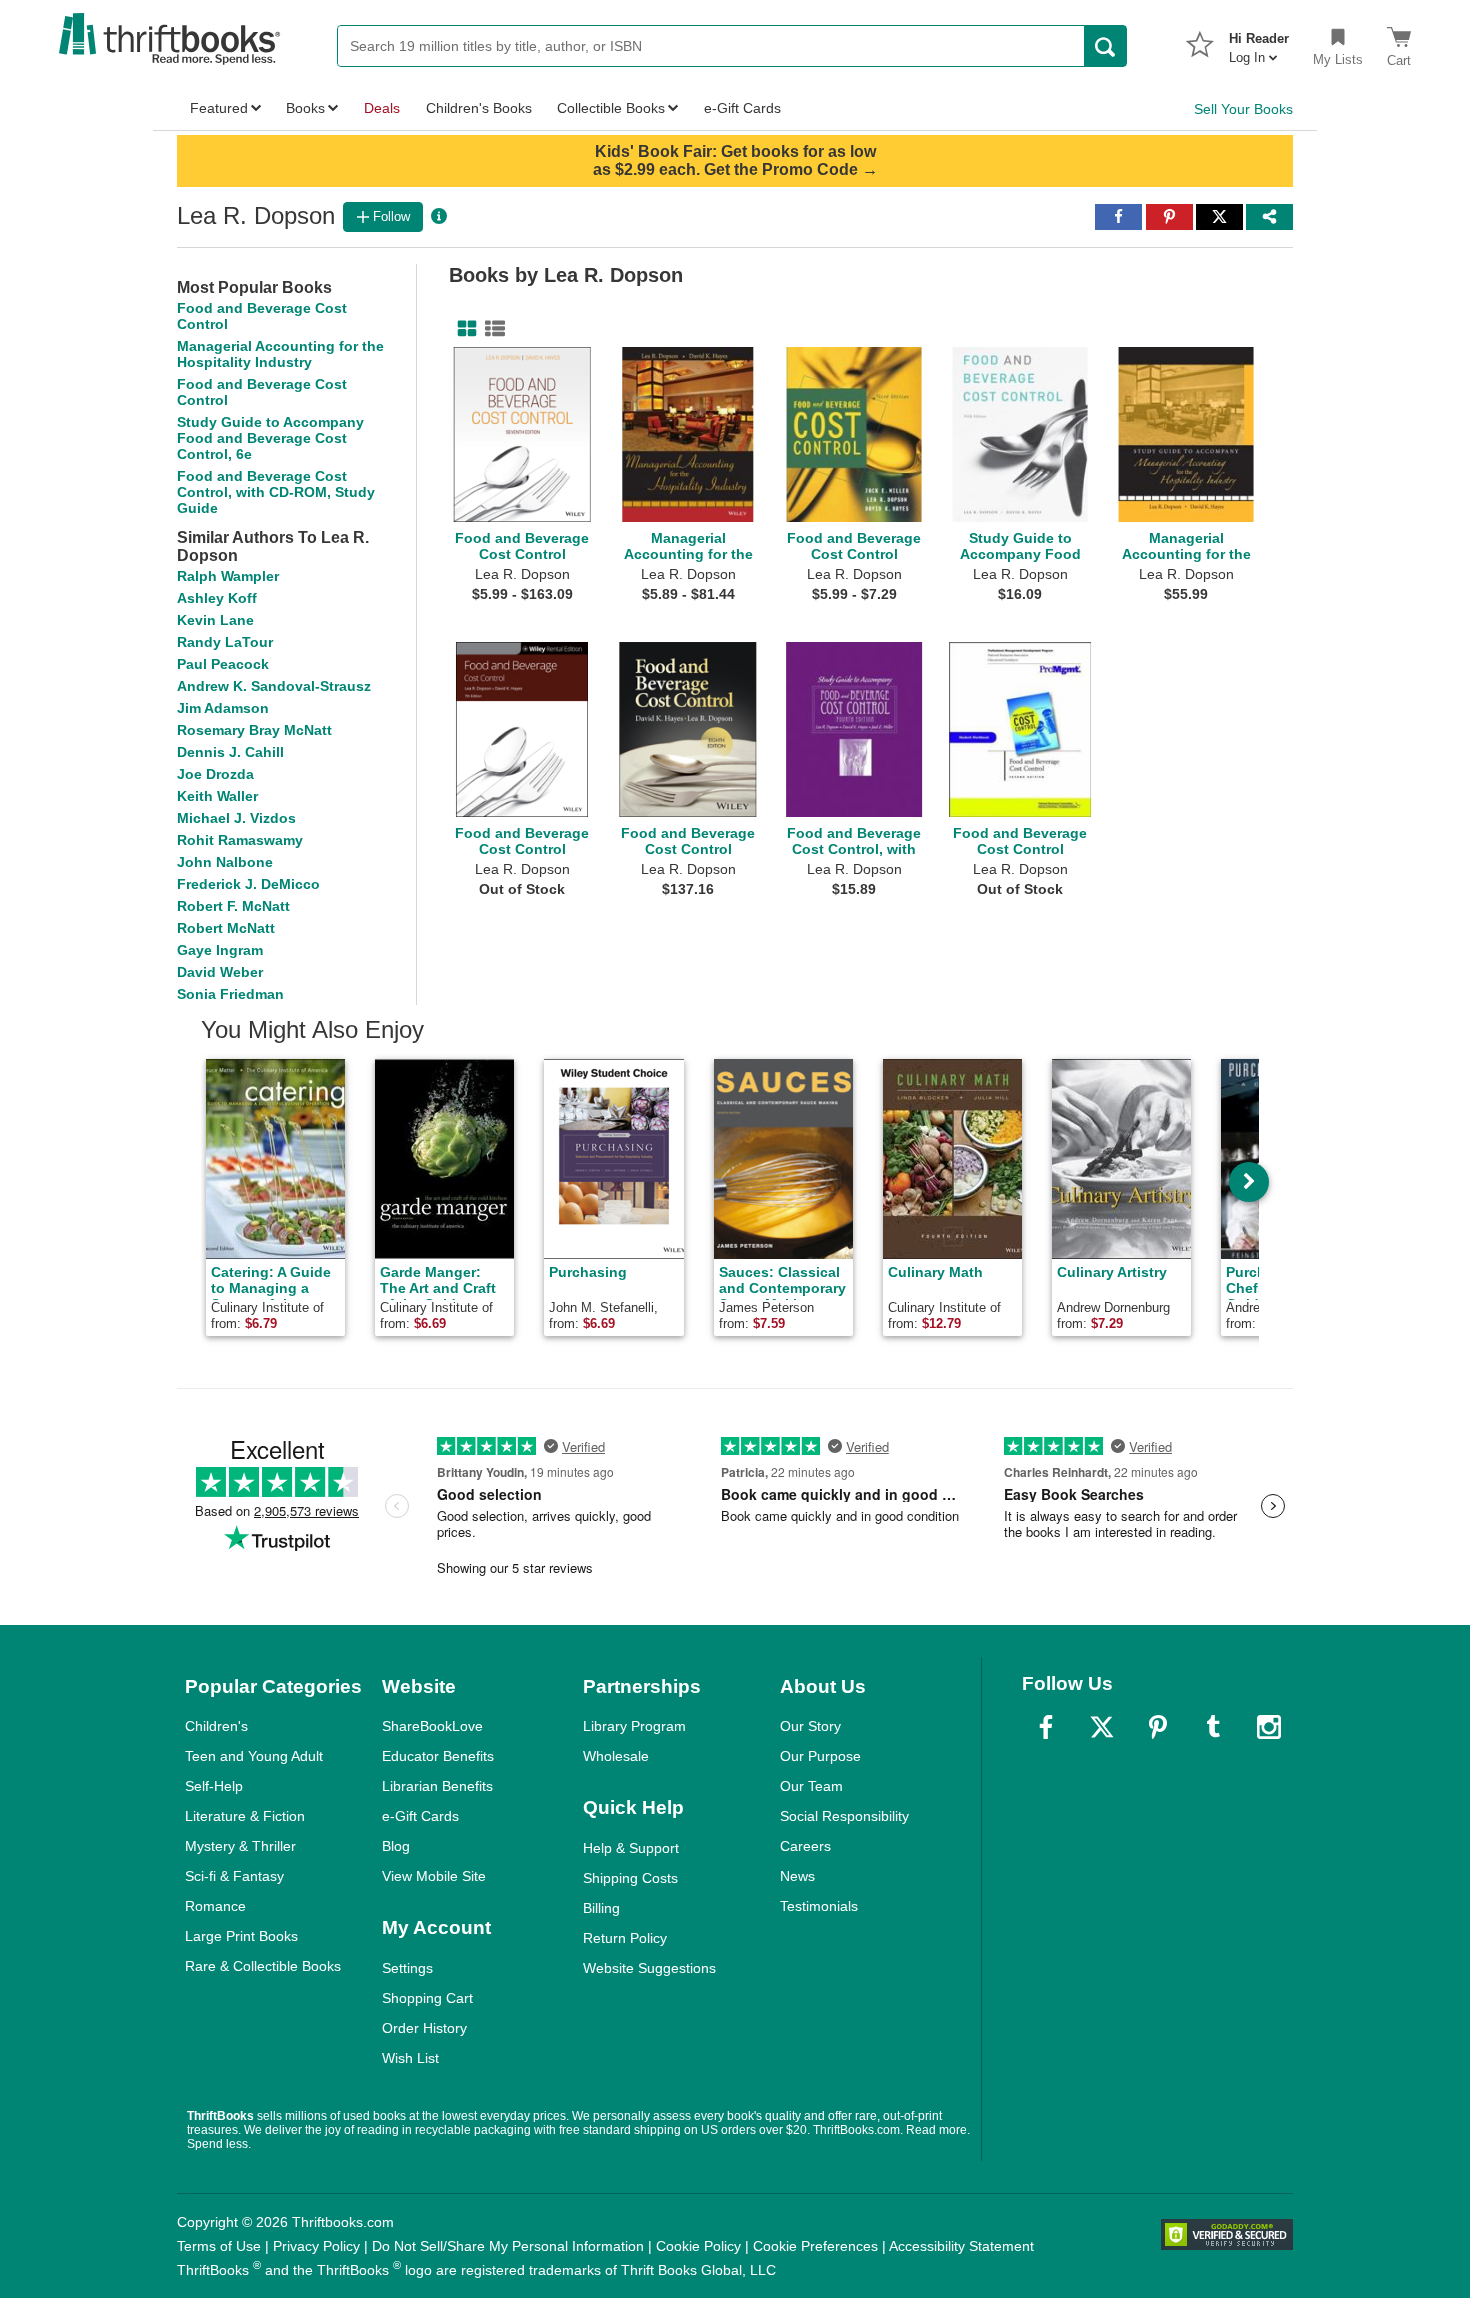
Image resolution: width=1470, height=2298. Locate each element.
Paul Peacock (223, 664)
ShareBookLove (432, 1726)
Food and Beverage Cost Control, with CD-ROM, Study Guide (276, 492)
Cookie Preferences (815, 2246)
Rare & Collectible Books (263, 1966)
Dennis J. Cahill (230, 752)
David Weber (220, 972)
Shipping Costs (630, 1878)
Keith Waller (217, 796)
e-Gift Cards (420, 1816)
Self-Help (214, 1786)
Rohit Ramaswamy (240, 840)
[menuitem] (1259, 42)
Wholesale (616, 1756)
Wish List (410, 2058)
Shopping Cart (427, 1998)
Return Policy (625, 1938)
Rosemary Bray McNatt (254, 730)
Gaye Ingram (220, 950)
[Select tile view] (491, 329)
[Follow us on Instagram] (1269, 1727)
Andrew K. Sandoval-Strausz (274, 686)
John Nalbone (225, 862)
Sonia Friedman (230, 994)
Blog (396, 1846)
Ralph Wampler (228, 576)
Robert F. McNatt (233, 906)
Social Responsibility (844, 1816)
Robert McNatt (226, 928)
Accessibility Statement (961, 2246)
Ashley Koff (217, 598)
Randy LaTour (225, 642)
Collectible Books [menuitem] (611, 108)
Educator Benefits (438, 1756)
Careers (805, 1846)
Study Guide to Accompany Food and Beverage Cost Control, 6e (270, 438)
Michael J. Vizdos (236, 818)
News (797, 1876)
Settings (407, 1968)
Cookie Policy (698, 2246)
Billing (601, 1908)
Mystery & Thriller (240, 1846)
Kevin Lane (215, 620)
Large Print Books (241, 1936)
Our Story (810, 1726)
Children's (216, 1726)
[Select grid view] (463, 329)
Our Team (811, 1786)
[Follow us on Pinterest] (1158, 1727)
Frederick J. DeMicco (248, 884)
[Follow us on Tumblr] (1213, 1727)
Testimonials (819, 1906)
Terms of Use (219, 2246)
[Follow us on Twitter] (1102, 1727)
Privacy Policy (316, 2246)
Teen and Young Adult (254, 1756)
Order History (424, 2028)
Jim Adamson (223, 708)
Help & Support (631, 1848)
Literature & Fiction (245, 1816)
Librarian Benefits (437, 1786)
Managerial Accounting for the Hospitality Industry (280, 354)
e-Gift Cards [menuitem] (742, 108)
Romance (215, 1906)
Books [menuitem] (305, 108)
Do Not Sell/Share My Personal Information (508, 2246)
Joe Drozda (215, 774)
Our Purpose (820, 1756)
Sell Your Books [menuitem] (1243, 109)
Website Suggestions (649, 1968)
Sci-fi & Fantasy (234, 1876)
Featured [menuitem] (219, 108)
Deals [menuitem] (382, 108)
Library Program (634, 1726)
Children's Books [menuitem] (479, 108)
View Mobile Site (434, 1876)
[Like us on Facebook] (1046, 1727)
